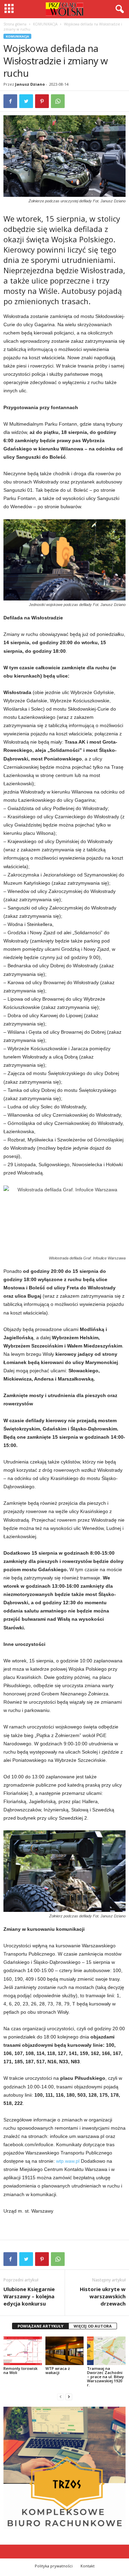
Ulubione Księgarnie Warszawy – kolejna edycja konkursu (29, 2296)
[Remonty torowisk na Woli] (23, 2351)
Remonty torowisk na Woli (20, 2370)
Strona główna (15, 24)
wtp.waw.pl (68, 2161)
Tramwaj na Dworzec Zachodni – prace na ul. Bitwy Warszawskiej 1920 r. (105, 2377)
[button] (118, 9)
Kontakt (88, 2566)
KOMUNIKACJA (45, 24)
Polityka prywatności (54, 2566)
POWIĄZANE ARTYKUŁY (40, 2326)
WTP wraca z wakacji (58, 2370)
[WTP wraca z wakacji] (65, 2351)
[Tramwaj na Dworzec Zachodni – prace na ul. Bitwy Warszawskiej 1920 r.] (106, 2351)
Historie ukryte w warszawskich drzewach (103, 2296)
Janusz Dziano (30, 84)
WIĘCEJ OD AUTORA (93, 2326)
